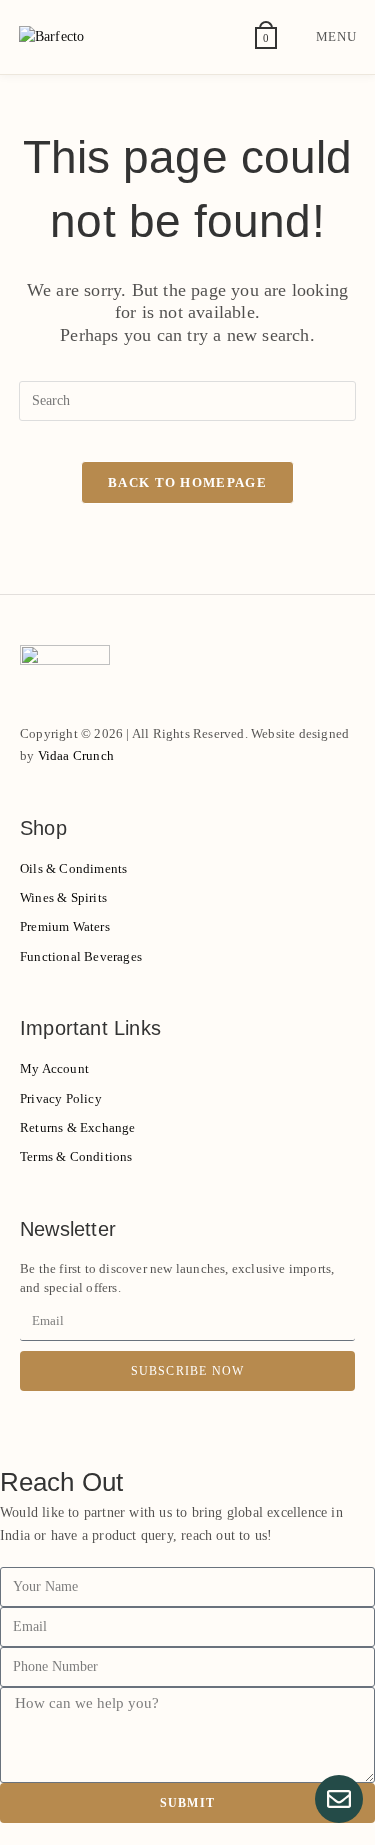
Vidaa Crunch (76, 755)
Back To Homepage (187, 482)
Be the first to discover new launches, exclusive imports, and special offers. (177, 1278)
